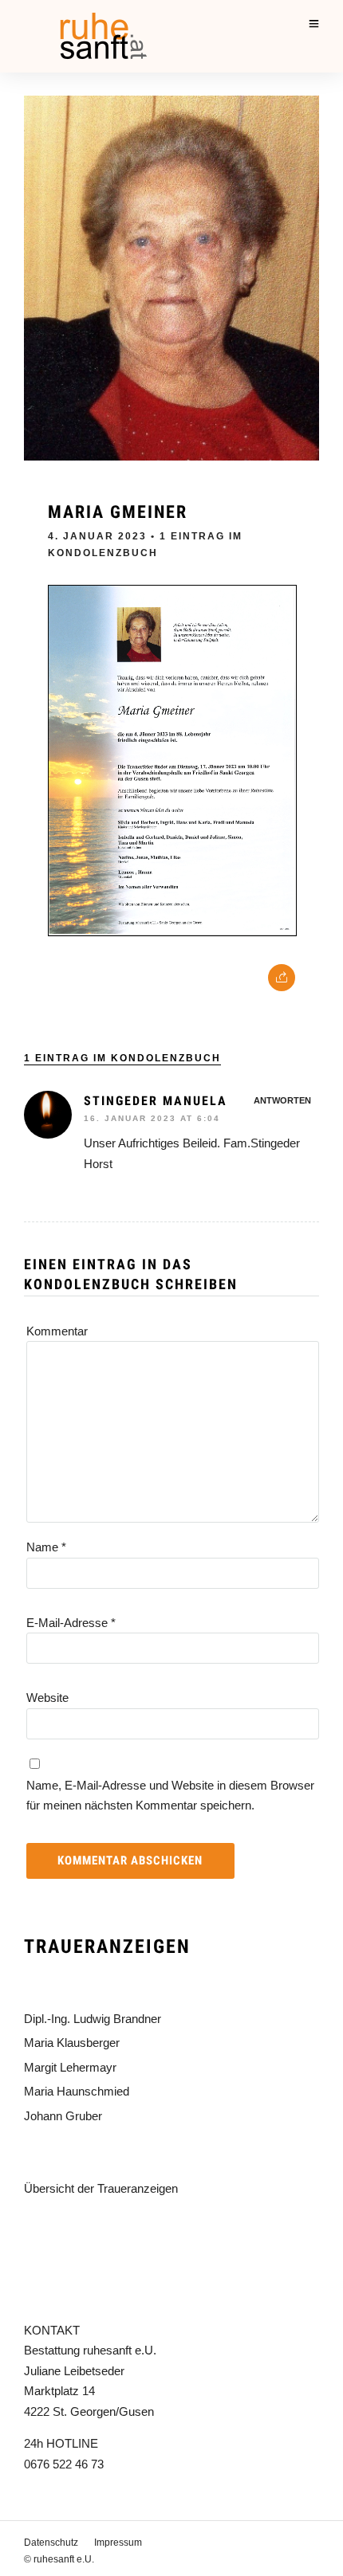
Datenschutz (51, 2543)
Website (47, 1698)
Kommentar (57, 1331)
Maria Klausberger (72, 2043)
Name (46, 1547)
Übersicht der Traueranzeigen (101, 2188)
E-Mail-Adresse (71, 1623)
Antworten (282, 1100)
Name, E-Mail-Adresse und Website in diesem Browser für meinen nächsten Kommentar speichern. (170, 1796)
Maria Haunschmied (77, 2091)
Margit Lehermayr (70, 2067)
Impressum (118, 2543)
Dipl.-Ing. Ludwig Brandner (93, 2019)
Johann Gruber (63, 2116)
